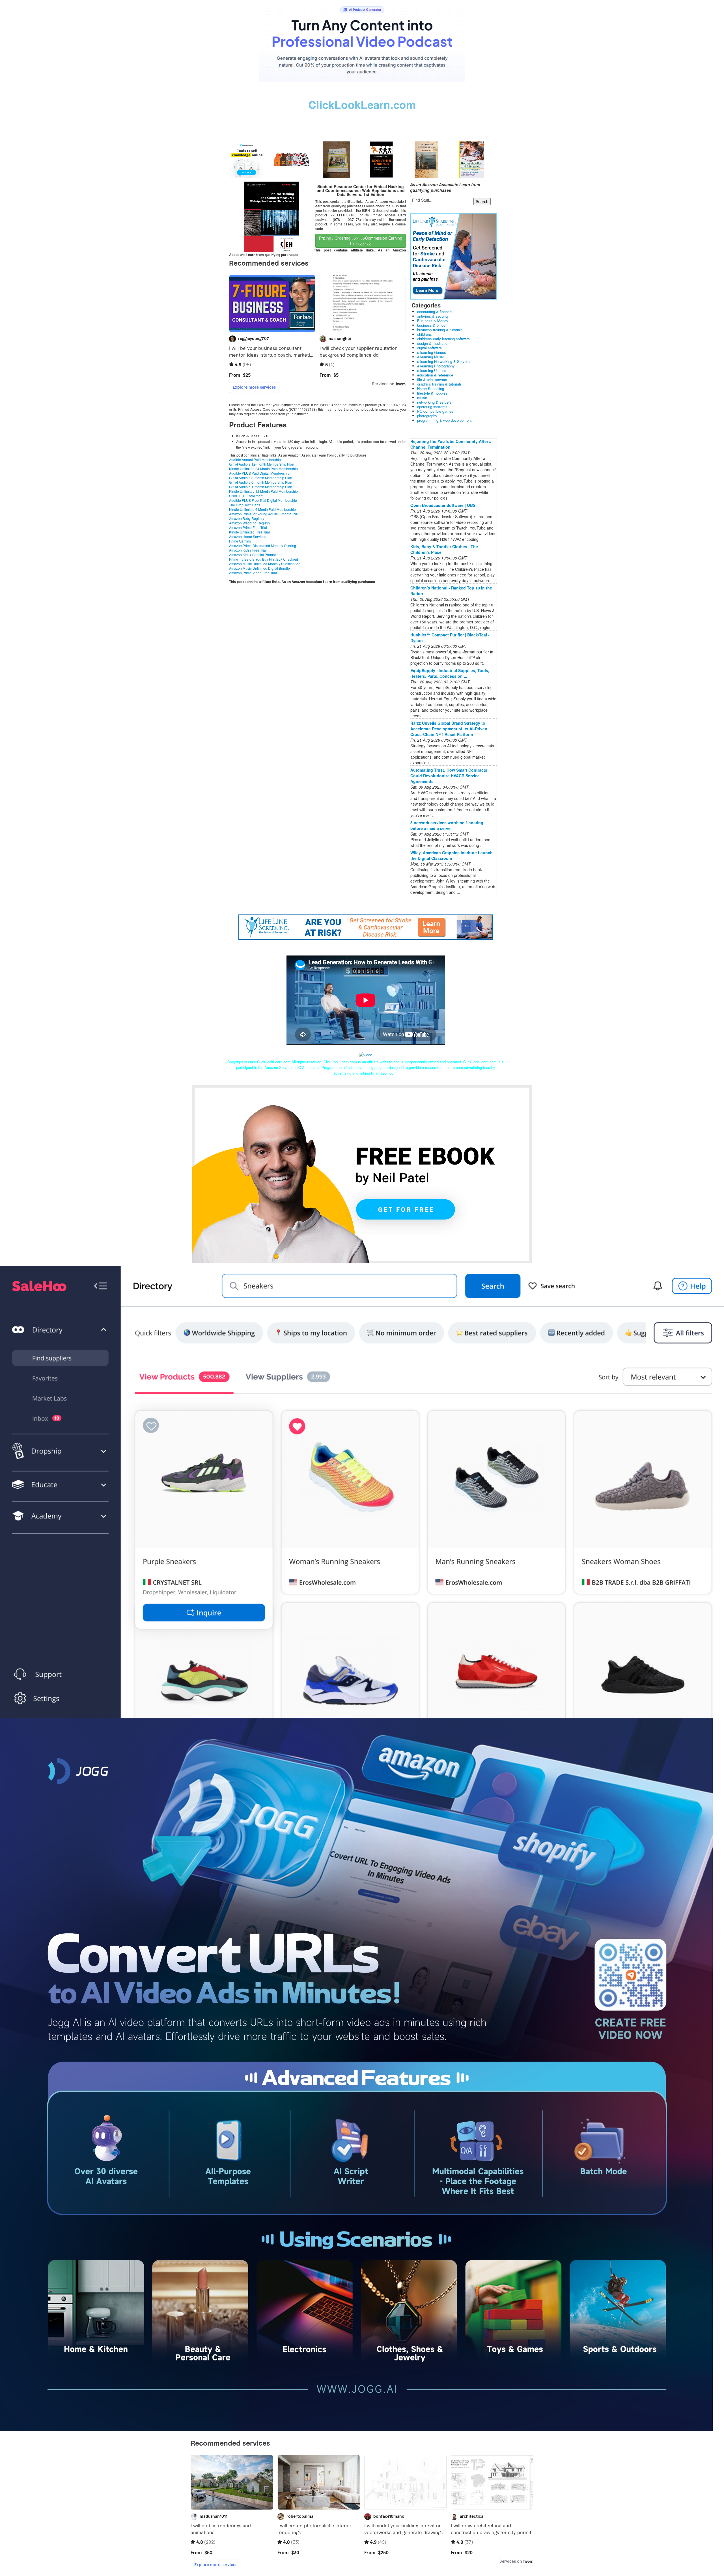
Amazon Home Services (248, 536)
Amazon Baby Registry (247, 518)
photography (427, 416)
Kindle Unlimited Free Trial (249, 532)
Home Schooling (431, 389)
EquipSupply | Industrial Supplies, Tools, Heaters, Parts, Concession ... (450, 673)
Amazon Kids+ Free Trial (248, 550)
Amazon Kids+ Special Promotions (256, 555)
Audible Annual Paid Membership (255, 460)
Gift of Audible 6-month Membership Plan (261, 482)
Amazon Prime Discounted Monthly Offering (263, 545)
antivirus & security (433, 316)
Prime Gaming (240, 541)
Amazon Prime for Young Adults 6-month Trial (264, 514)
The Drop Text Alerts (245, 505)
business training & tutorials (440, 330)
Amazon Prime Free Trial (248, 527)
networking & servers (434, 402)
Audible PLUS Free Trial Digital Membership (263, 500)
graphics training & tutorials (439, 384)
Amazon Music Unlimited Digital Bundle (259, 568)
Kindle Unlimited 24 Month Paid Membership (263, 469)
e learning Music (431, 357)
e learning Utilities (432, 370)
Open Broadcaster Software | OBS (443, 505)
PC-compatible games (435, 411)
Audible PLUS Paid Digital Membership (259, 473)
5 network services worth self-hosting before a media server (447, 825)
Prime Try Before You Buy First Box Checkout (263, 559)
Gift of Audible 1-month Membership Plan (261, 487)
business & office (431, 325)
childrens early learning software (443, 339)
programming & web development (444, 420)
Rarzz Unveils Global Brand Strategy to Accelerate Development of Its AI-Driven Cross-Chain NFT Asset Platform (449, 729)
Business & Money (433, 321)
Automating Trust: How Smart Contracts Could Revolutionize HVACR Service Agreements (449, 776)
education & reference (435, 375)
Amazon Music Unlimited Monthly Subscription (265, 564)
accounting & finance (434, 312)
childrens (425, 334)
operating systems (432, 407)
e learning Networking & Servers (443, 361)
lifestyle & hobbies (432, 393)
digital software (429, 348)
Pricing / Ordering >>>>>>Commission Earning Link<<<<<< (361, 241)
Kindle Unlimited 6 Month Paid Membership (262, 509)
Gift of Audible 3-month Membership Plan (261, 478)
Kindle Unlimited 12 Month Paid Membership (263, 491)
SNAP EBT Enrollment (246, 496)
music (422, 398)
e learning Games (432, 352)
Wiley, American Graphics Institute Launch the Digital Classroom (452, 855)
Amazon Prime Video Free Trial (253, 573)
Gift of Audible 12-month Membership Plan (262, 464)
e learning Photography (436, 366)
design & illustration (433, 343)
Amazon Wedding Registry (250, 523)
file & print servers (432, 379)
